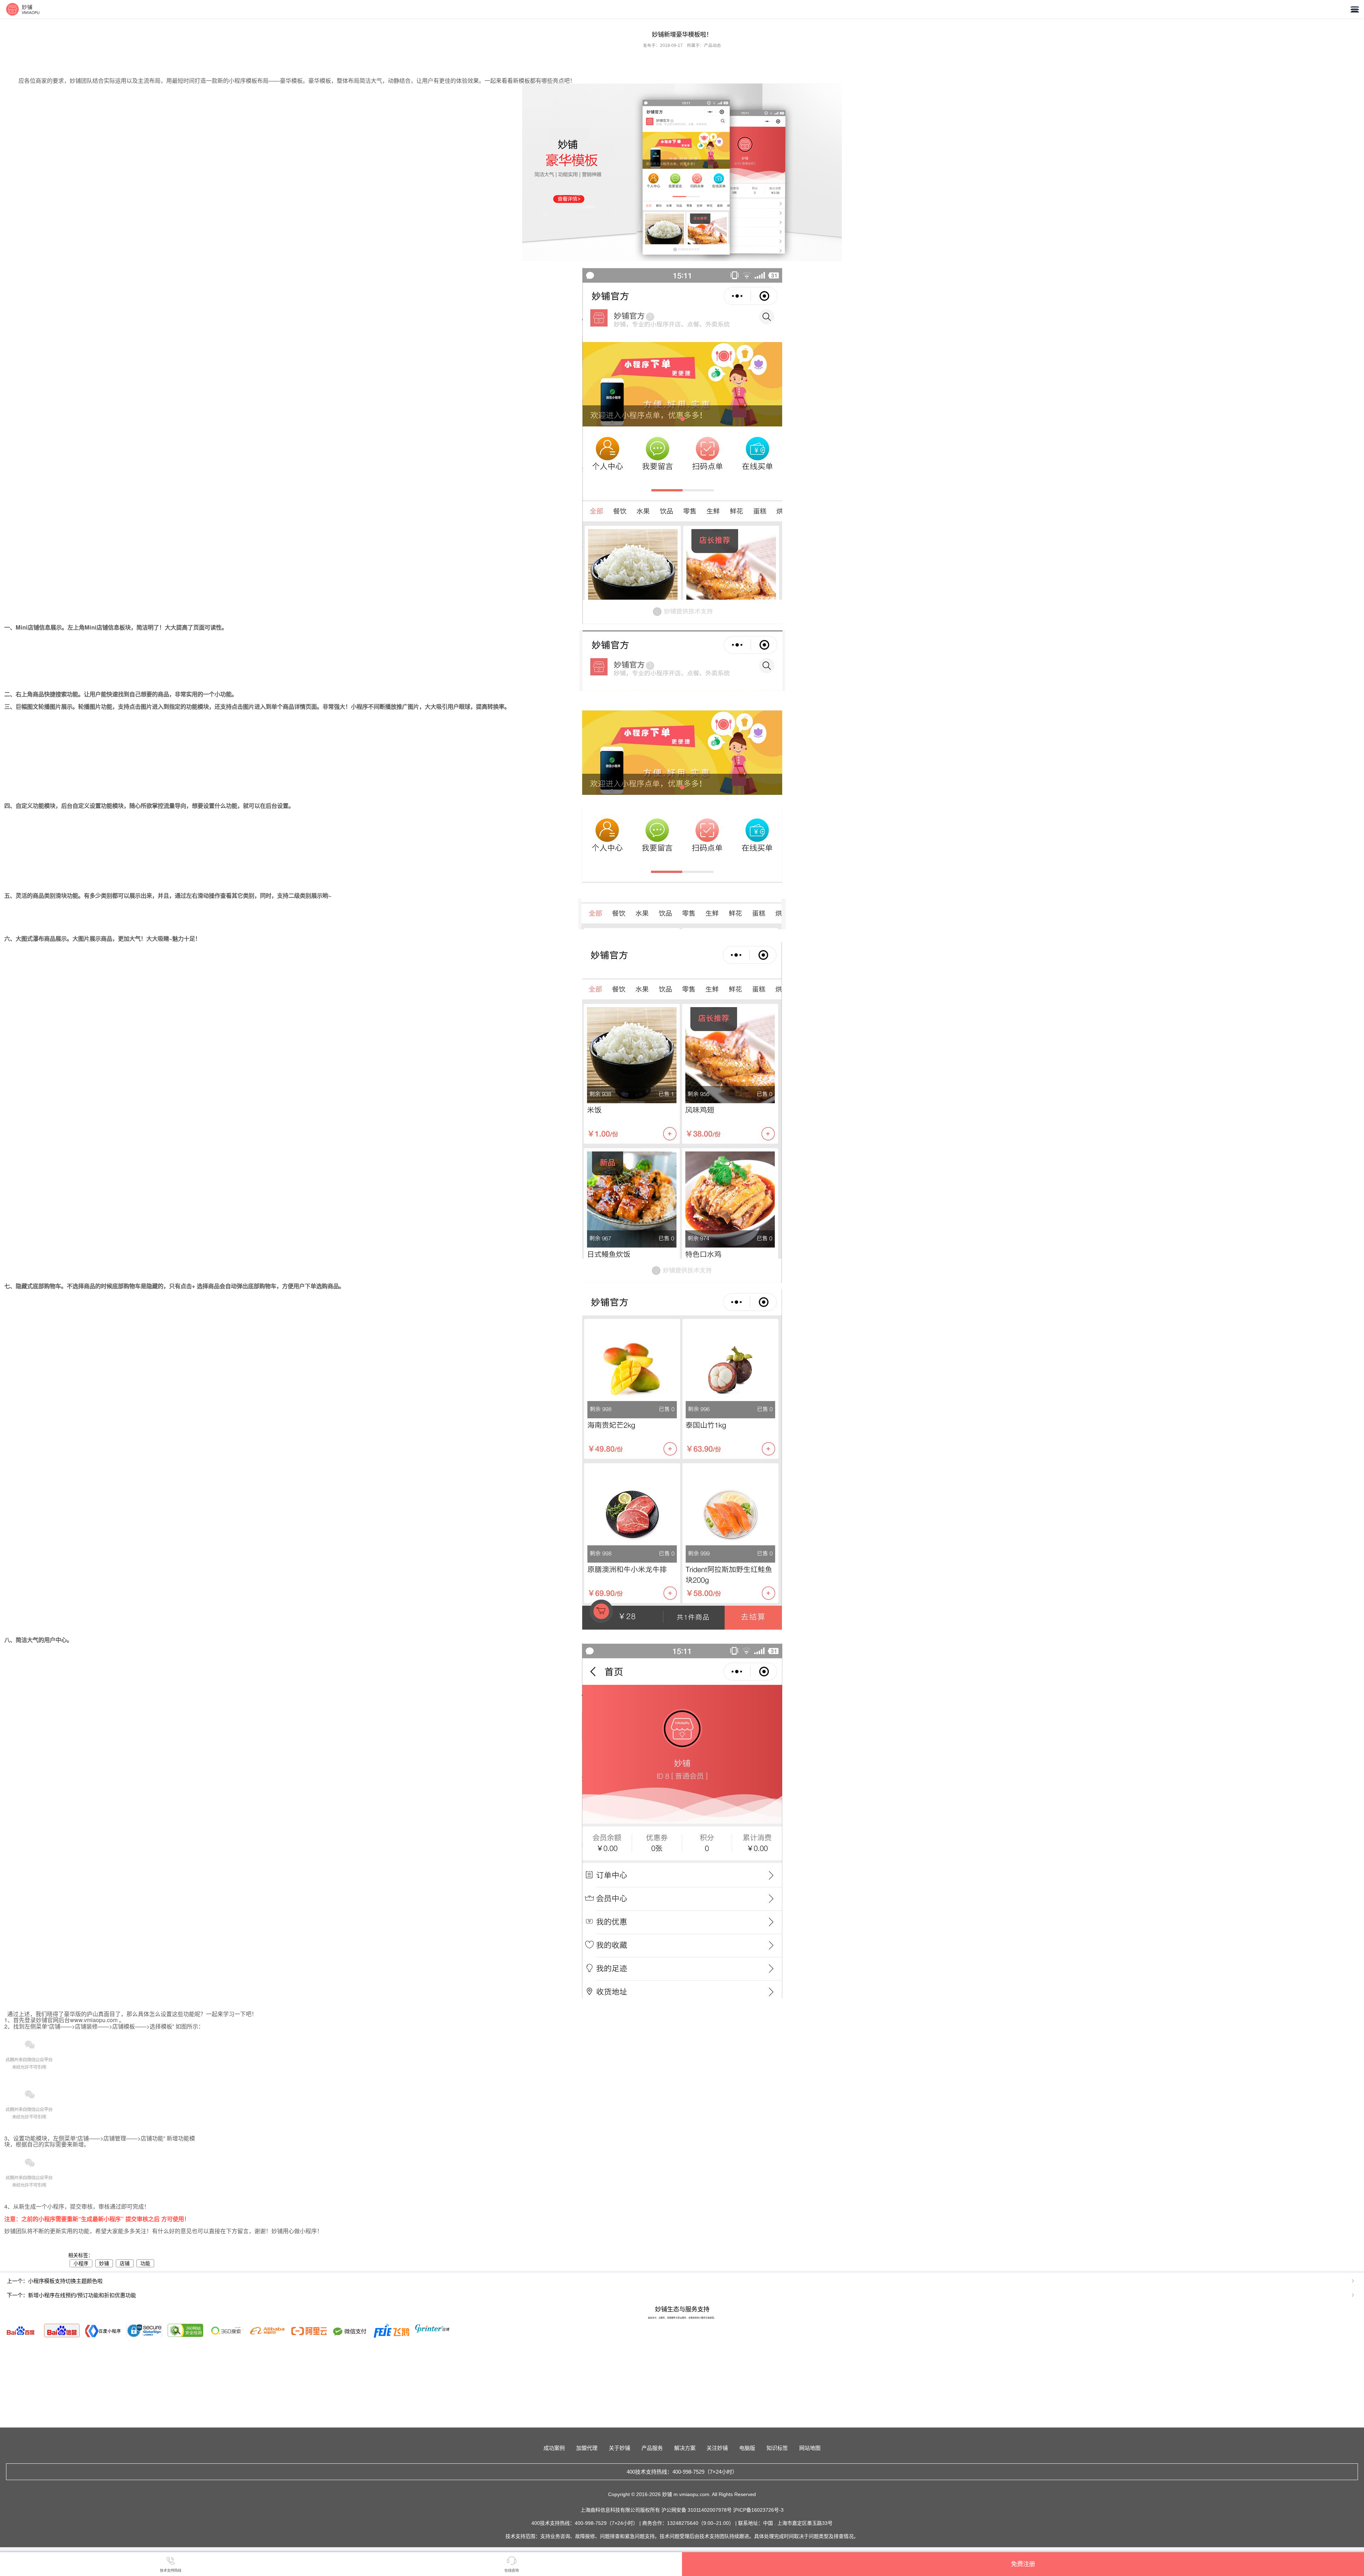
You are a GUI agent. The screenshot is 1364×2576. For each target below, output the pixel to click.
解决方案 (685, 2448)
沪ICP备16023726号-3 (758, 2510)
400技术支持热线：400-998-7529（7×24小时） (682, 2472)
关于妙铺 (619, 2448)
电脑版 (747, 2448)
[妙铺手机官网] (23, 9)
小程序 (81, 2263)
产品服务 (652, 2448)
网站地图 (810, 2448)
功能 (145, 2263)
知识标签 (777, 2448)
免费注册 (1023, 2564)
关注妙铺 (717, 2448)
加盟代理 (587, 2448)
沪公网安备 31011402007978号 (697, 2510)
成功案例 (554, 2448)
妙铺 (104, 2263)
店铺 (125, 2263)
